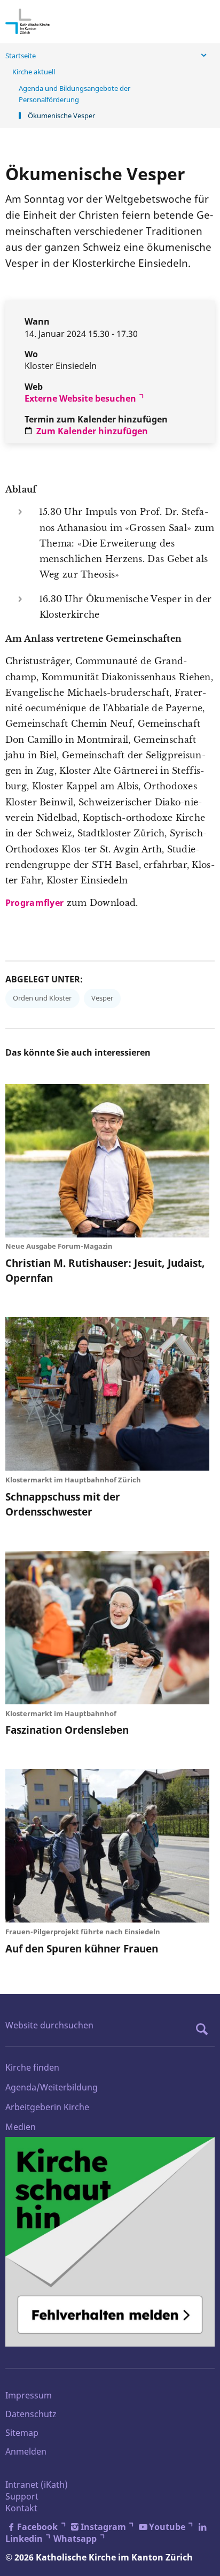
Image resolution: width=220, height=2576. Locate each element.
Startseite (21, 56)
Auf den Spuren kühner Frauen (82, 1948)
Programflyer (35, 903)
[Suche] (205, 2029)
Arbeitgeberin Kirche (47, 2107)
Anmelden (26, 2451)
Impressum (29, 2395)
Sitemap (22, 2433)
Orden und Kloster (42, 998)
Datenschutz (31, 2414)
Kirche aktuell (34, 72)
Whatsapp (75, 2539)
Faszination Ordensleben (67, 1730)
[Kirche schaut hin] (110, 2242)
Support (22, 2496)
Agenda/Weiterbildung (52, 2087)
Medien (21, 2127)
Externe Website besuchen (80, 398)
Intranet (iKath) (37, 2485)
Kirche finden (32, 2067)
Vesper (102, 998)
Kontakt (21, 2508)
